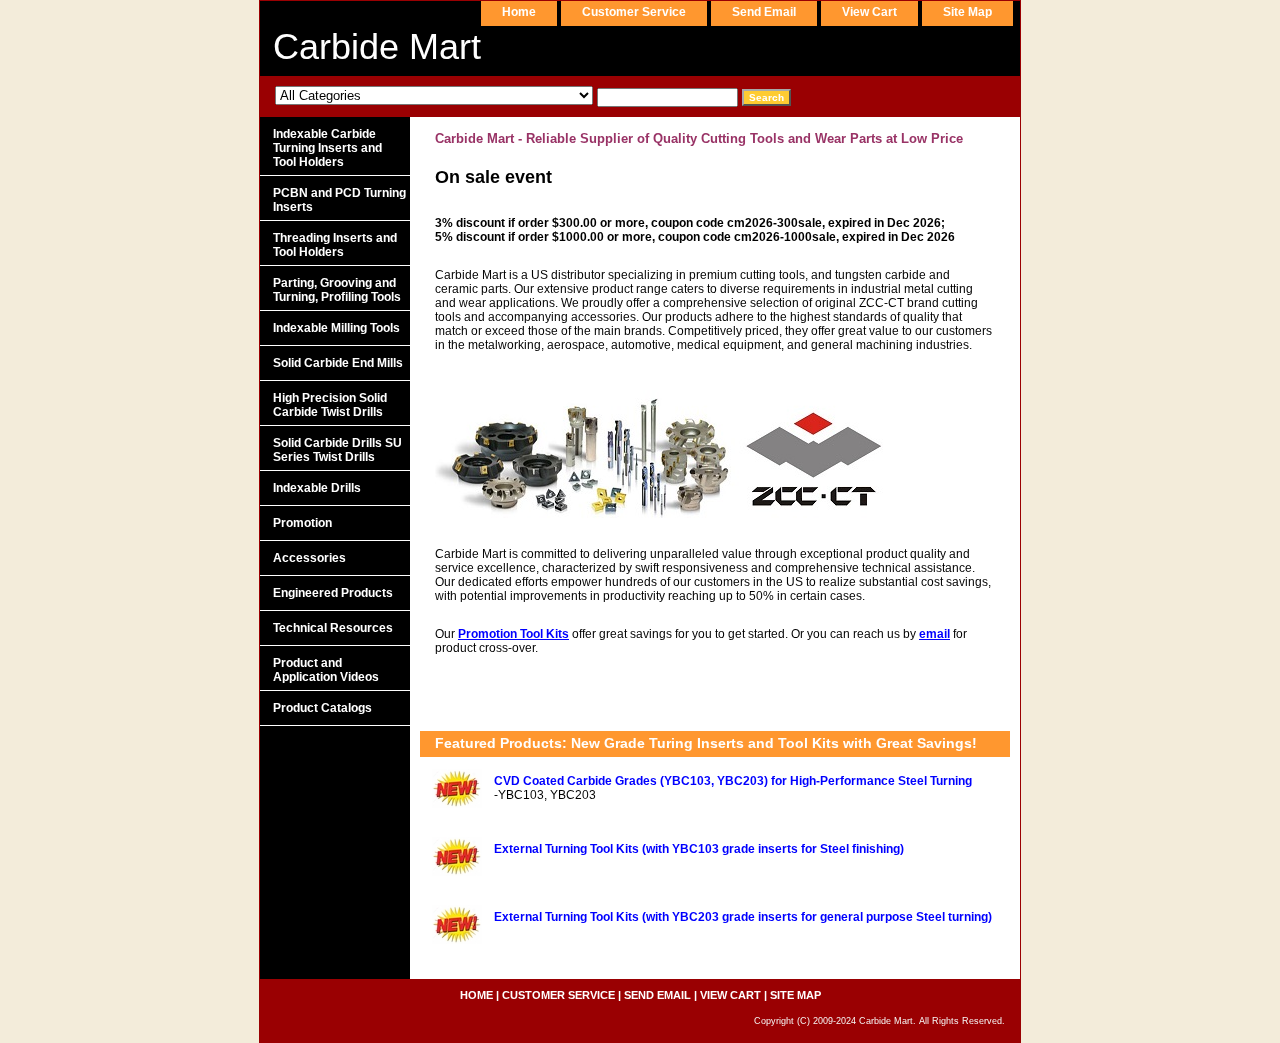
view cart (869, 12)
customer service (634, 12)
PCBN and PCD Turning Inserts (339, 200)
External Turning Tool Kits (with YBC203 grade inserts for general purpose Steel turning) (743, 917)
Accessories (309, 558)
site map (967, 12)
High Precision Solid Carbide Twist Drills (330, 405)
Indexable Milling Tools (336, 328)
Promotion (302, 523)
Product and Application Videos (326, 670)
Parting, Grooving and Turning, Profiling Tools (337, 290)
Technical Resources (333, 628)
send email (764, 12)
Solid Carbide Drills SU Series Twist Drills (337, 450)
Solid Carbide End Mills (338, 363)
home (519, 12)
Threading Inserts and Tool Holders (335, 245)
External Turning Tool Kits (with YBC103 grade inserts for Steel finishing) (699, 849)
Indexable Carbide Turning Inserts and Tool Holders (327, 148)
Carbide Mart (377, 46)
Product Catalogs (322, 708)
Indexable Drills (317, 488)
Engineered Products (333, 593)
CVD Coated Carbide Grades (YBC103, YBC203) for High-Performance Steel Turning (733, 781)
